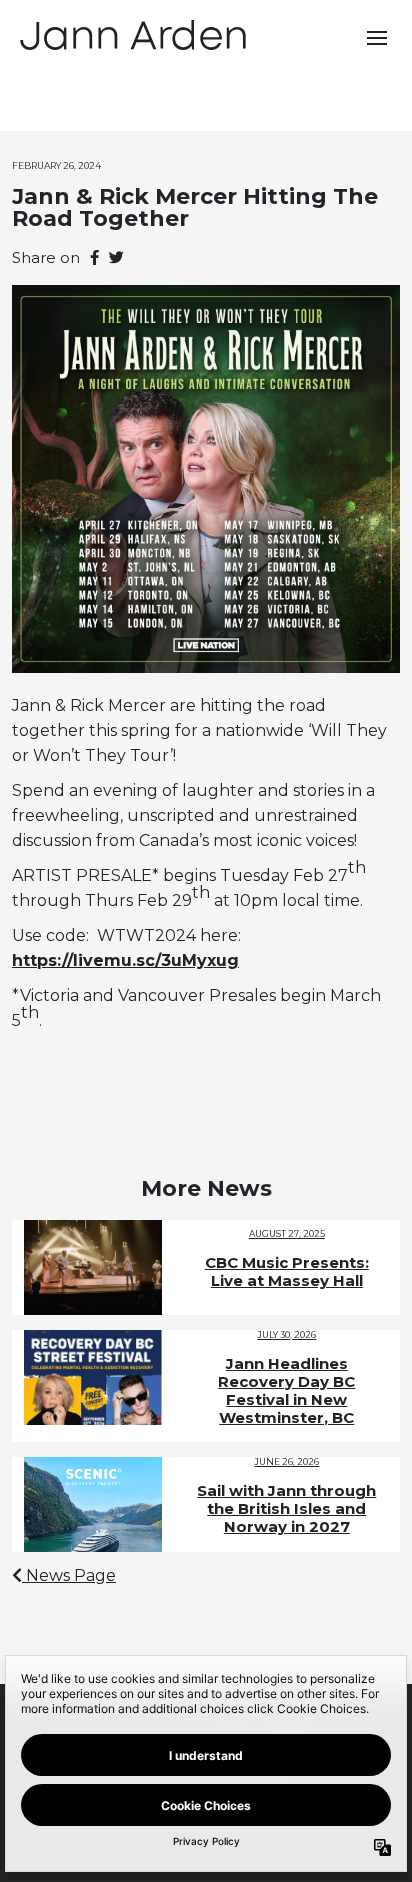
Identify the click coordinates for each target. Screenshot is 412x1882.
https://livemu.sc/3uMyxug (125, 960)
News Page (69, 1575)
